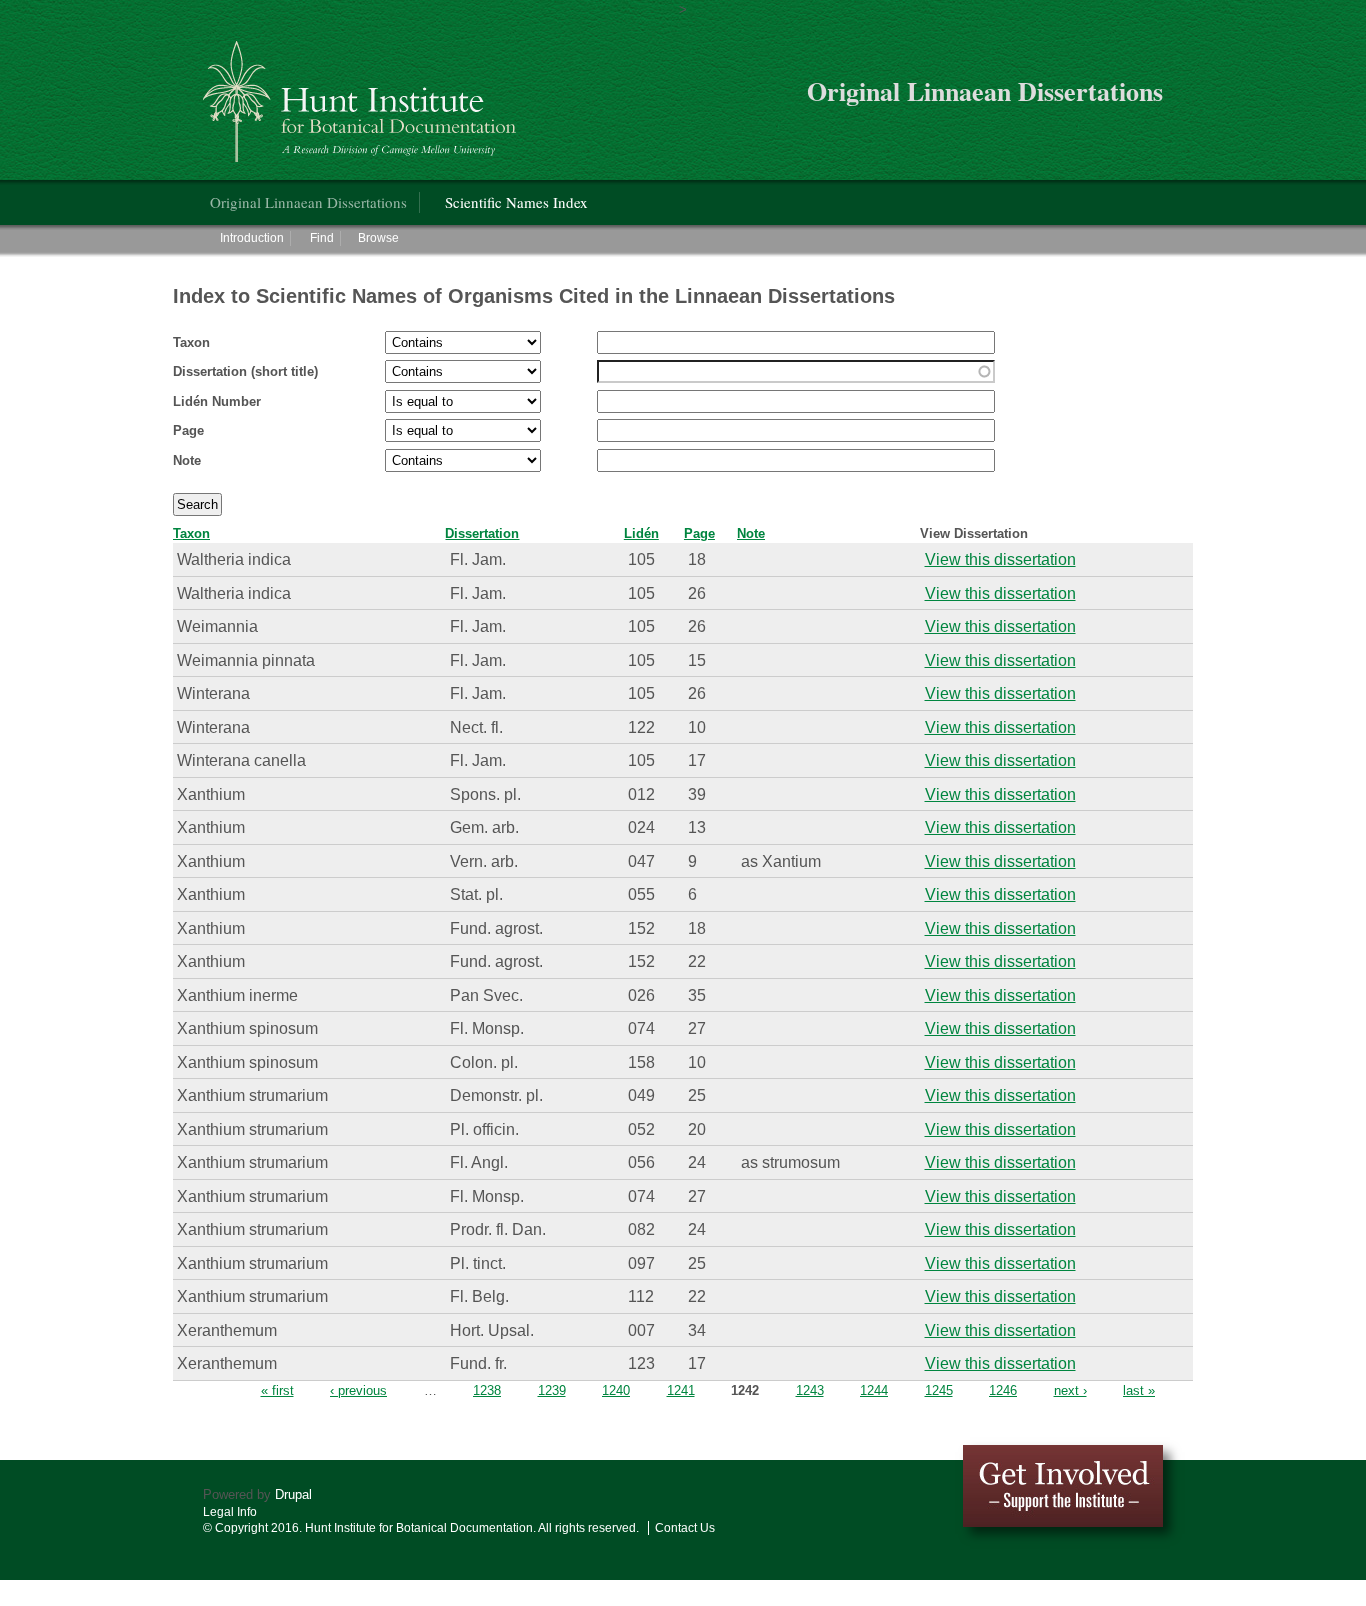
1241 (681, 1390)
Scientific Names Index (516, 202)
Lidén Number (217, 401)
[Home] (362, 93)
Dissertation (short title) (245, 371)
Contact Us (685, 1528)
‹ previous (358, 1390)
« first (277, 1390)
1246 (1003, 1390)
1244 (874, 1390)
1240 (616, 1390)
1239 (552, 1390)
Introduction (252, 238)
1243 (810, 1390)
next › (1070, 1390)
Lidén (641, 533)
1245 (939, 1390)
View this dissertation (1000, 559)
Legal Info (230, 1512)
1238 (487, 1390)
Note (187, 460)
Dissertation (482, 533)
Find (322, 238)
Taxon (191, 342)
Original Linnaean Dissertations (308, 202)
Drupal (293, 1494)
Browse (378, 238)
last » (1139, 1390)
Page (188, 430)
